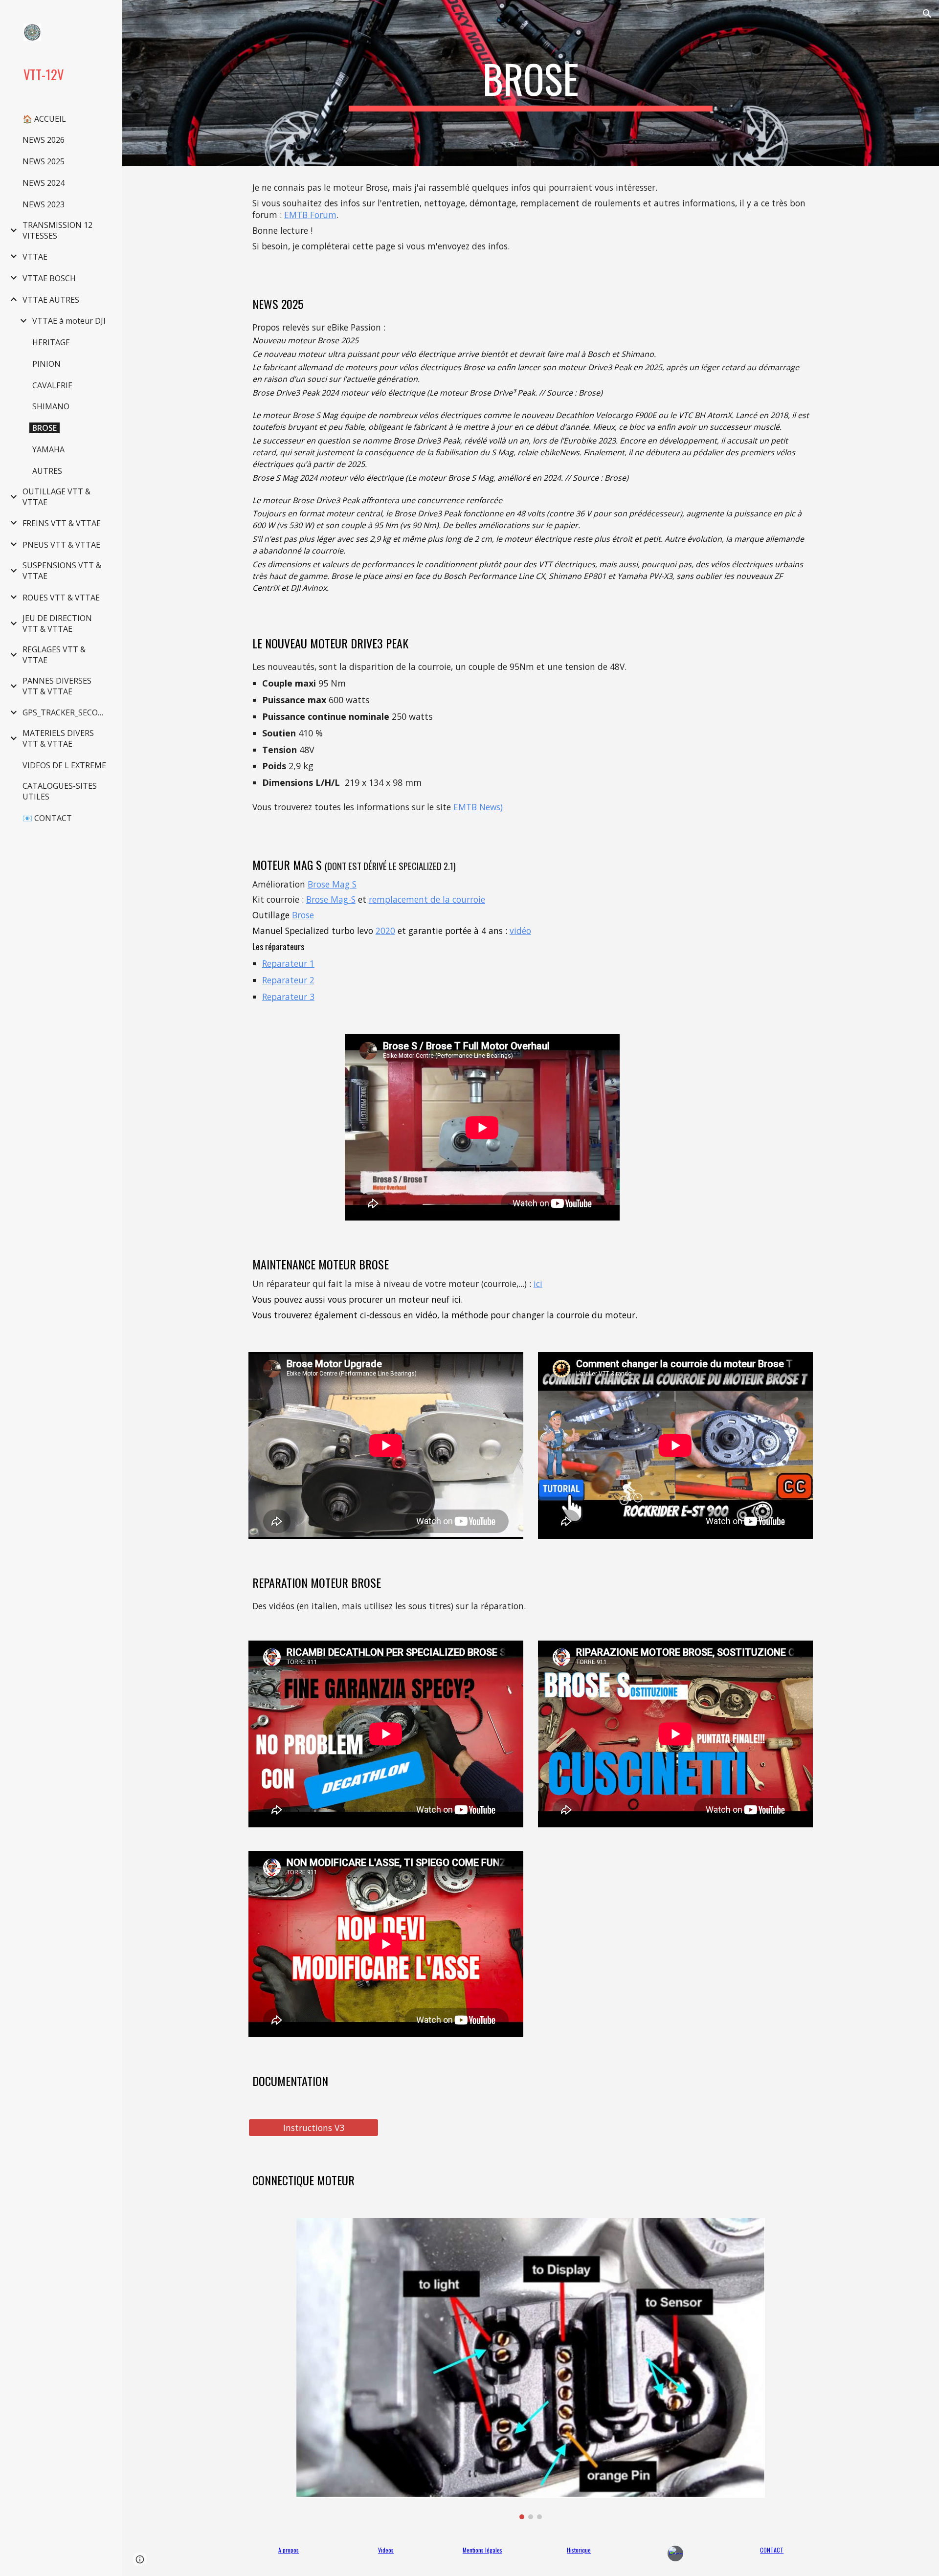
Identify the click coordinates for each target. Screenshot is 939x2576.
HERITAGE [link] (51, 342)
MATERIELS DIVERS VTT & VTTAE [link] (58, 738)
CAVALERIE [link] (52, 385)
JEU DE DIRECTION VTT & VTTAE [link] (57, 623)
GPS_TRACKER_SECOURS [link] (67, 712)
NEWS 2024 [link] (44, 183)
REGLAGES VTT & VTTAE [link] (54, 655)
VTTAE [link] (35, 257)
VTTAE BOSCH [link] (49, 278)
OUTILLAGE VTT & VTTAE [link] (56, 497)
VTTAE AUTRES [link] (51, 300)
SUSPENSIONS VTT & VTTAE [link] (62, 571)
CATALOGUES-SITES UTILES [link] (60, 791)
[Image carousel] (530, 2369)
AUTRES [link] (47, 471)
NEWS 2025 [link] (44, 161)
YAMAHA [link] (48, 449)
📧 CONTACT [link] (47, 818)
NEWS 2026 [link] (44, 140)
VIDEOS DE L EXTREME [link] (64, 765)
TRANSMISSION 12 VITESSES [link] (57, 230)
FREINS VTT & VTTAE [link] (62, 523)
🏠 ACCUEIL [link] (44, 119)
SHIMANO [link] (51, 406)
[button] (927, 14)
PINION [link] (46, 364)
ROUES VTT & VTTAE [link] (61, 598)
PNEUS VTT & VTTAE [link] (61, 545)
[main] (531, 83)
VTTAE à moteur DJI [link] (69, 321)
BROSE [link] (45, 428)
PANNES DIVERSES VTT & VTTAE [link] (57, 686)
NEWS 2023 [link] (44, 204)
